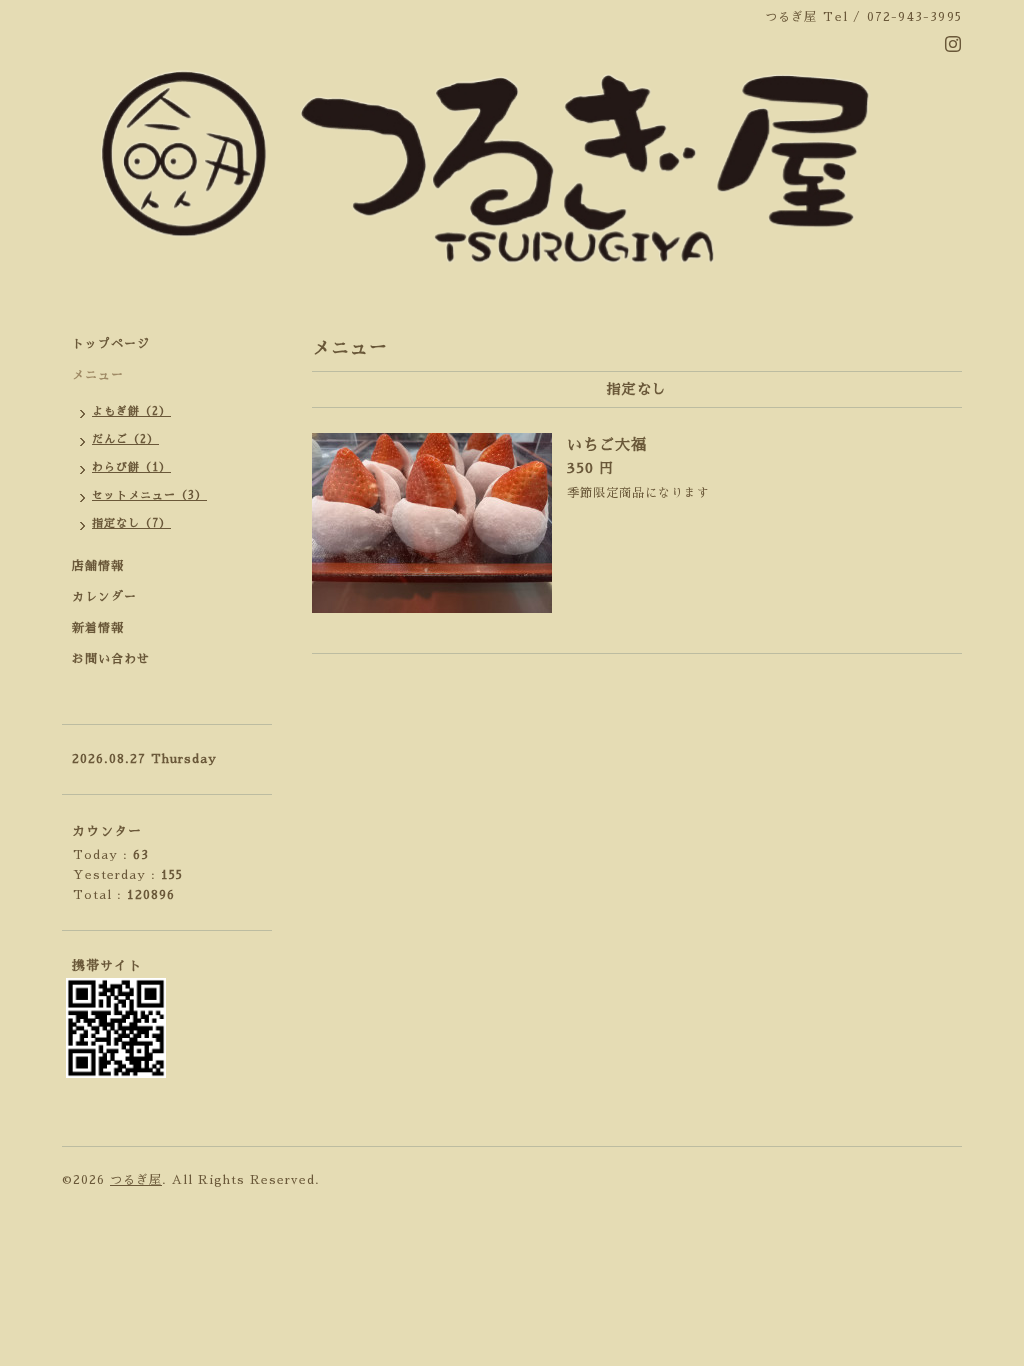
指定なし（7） (131, 523)
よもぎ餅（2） (131, 411)
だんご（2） (125, 439)
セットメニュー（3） (149, 495)
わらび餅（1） (131, 467)
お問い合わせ (111, 659)
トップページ (111, 344)
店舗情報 (98, 566)
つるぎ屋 (136, 1180)
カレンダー (104, 597)
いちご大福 (607, 444)
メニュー (98, 375)
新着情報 (98, 628)
